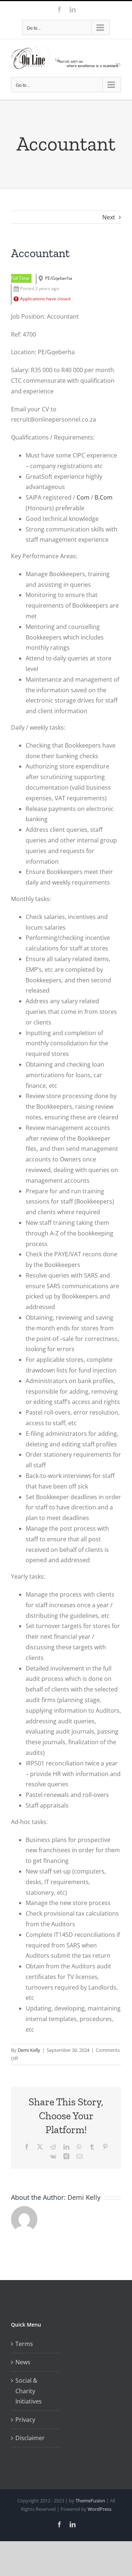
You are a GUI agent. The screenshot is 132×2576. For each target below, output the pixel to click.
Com (83, 497)
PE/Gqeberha (59, 278)
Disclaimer (30, 2438)
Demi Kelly (29, 2050)
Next (109, 217)
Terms (24, 2344)
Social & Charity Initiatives (29, 2391)
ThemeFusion (90, 2501)
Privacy (25, 2420)
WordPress (100, 2509)
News (23, 2362)
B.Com (104, 497)
